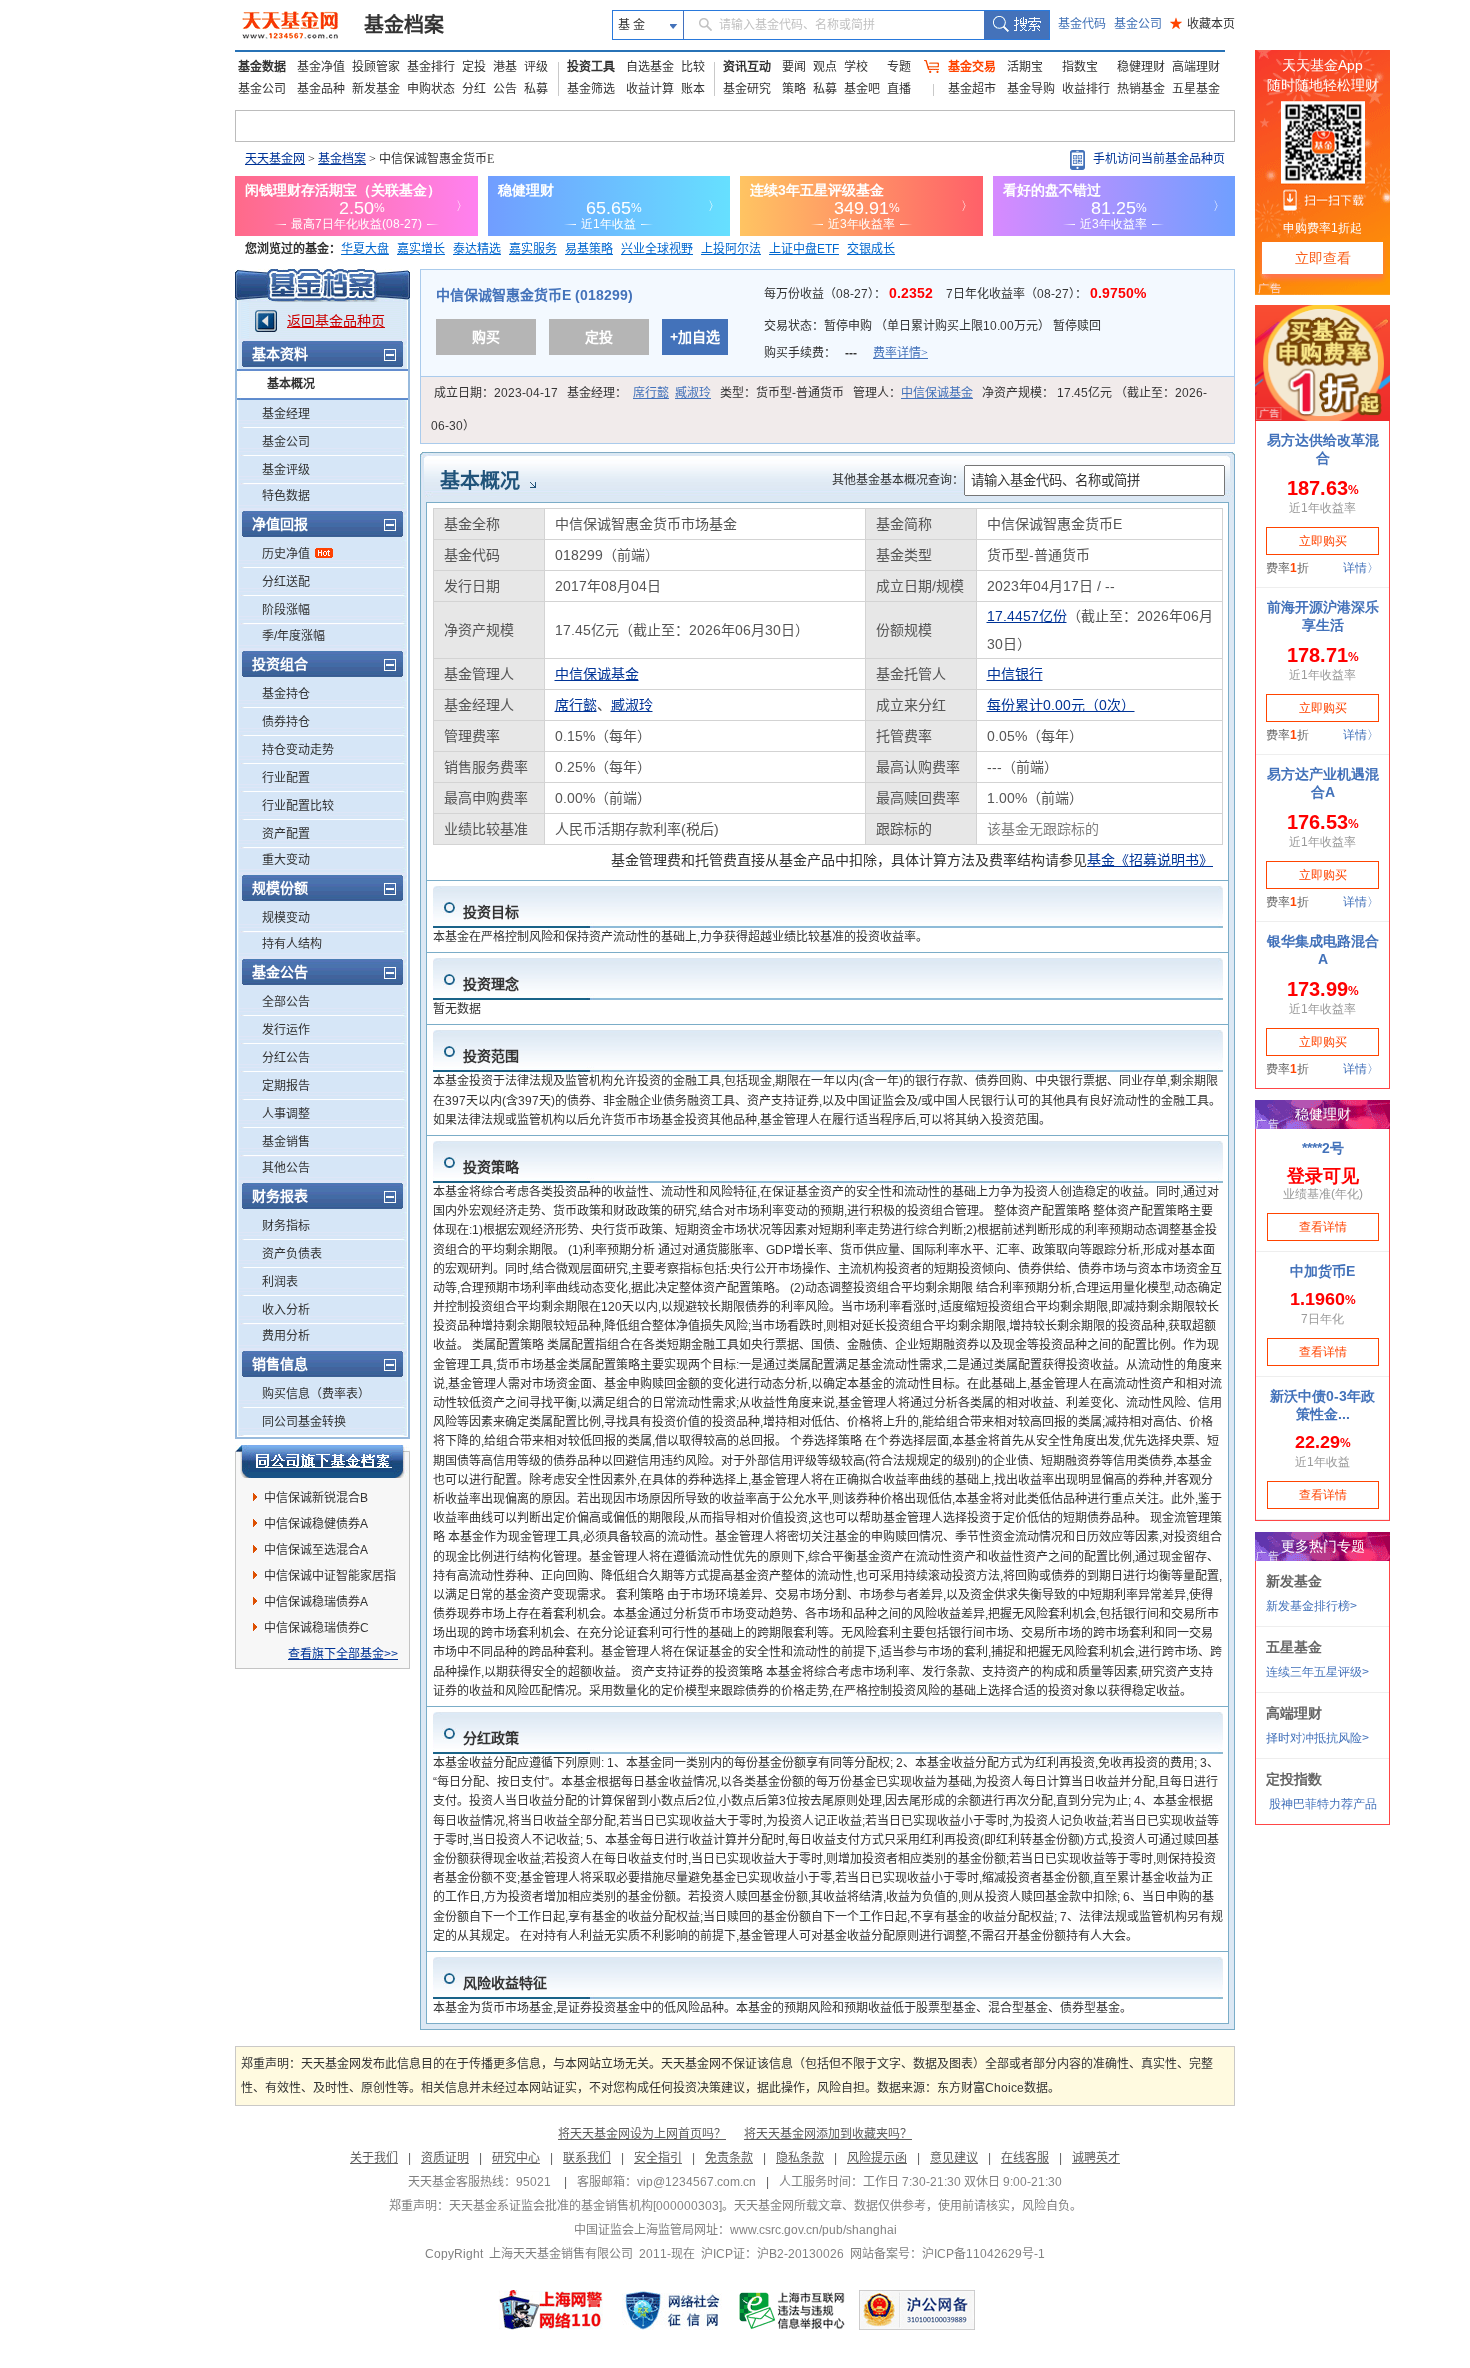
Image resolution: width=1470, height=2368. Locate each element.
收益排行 (1086, 89)
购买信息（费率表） (316, 1394)
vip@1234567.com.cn (696, 2182)
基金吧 (862, 89)
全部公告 (286, 1002)
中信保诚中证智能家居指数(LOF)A (330, 1579)
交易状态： (932, 326)
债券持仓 (286, 722)
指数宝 (1080, 67)
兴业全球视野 (657, 249)
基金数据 (262, 67)
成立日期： (496, 393)
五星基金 (1196, 89)
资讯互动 (747, 67)
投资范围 (491, 1056)
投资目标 (491, 912)
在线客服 (1025, 2158)
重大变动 (286, 860)
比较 (693, 67)
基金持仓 (286, 694)
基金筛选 (591, 89)
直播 (899, 89)
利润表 (280, 1282)
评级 (536, 67)
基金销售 (286, 1142)
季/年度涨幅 (293, 636)
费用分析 (286, 1336)
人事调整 (286, 1114)
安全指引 (658, 2158)
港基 (505, 67)
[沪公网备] (917, 2310)
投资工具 (591, 67)
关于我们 (374, 2158)
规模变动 (286, 918)
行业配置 (286, 778)
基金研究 (747, 89)
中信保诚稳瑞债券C (316, 1628)
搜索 (1016, 25)
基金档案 (404, 25)
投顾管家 (376, 67)
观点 (825, 67)
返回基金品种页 (336, 321)
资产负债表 (292, 1254)
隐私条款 (800, 2158)
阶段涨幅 (286, 610)
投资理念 (491, 984)
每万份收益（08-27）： (850, 294)
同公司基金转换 (304, 1422)
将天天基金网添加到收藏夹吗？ (828, 2134)
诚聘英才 (1096, 2158)
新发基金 (376, 89)
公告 (505, 89)
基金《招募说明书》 (1150, 860)
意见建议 (954, 2158)
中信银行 (1015, 674)
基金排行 (431, 67)
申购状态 (431, 89)
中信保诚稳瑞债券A (316, 1602)
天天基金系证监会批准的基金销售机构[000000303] (585, 2206)
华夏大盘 (365, 249)
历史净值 (286, 554)
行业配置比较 (298, 806)
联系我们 (587, 2158)
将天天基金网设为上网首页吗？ (642, 2134)
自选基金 (650, 67)
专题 (899, 67)
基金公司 (1138, 24)
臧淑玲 (693, 393)
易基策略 (589, 249)
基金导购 (1031, 89)
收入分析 (286, 1310)
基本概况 (291, 384)
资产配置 (286, 834)
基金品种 (321, 89)
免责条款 (729, 2158)
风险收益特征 (505, 1983)
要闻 (794, 67)
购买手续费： (846, 353)
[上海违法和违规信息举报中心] (793, 2310)
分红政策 (491, 1738)
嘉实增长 (421, 249)
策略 (794, 89)
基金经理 (286, 414)
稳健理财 (1141, 67)
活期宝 (1025, 67)
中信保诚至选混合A (316, 1550)
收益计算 (650, 89)
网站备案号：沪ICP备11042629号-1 (947, 2254)
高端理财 (1196, 67)
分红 (474, 89)
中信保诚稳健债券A (316, 1524)
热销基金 (1141, 89)
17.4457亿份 (1027, 616)
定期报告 (286, 1086)
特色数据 (286, 496)
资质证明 (445, 2158)
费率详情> (900, 353)
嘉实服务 (533, 249)
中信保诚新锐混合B (316, 1498)
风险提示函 (877, 2158)
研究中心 (516, 2158)
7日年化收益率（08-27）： (1046, 294)
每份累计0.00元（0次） (1061, 705)
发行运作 (286, 1030)
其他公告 (286, 1168)
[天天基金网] (292, 25)
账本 (693, 89)
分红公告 (286, 1058)
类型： (782, 393)
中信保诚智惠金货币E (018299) (534, 295)
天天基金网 (275, 159)
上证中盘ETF (804, 249)
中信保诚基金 (937, 393)
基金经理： (639, 393)
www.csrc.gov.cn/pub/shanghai (813, 2230)
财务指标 (286, 1226)
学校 (856, 67)
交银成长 (871, 249)
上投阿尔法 (731, 249)
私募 (536, 89)
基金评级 (286, 470)
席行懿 (651, 393)
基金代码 (1082, 24)
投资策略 (491, 1167)
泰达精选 (477, 249)
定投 (474, 67)
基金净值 (321, 67)
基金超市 (972, 89)
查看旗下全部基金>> (343, 1654)
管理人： (913, 393)
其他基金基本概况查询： (898, 480)
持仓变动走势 (298, 750)
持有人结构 (292, 944)
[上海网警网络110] (551, 2310)
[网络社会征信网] (672, 2310)
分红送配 (286, 582)
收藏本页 (1202, 24)
